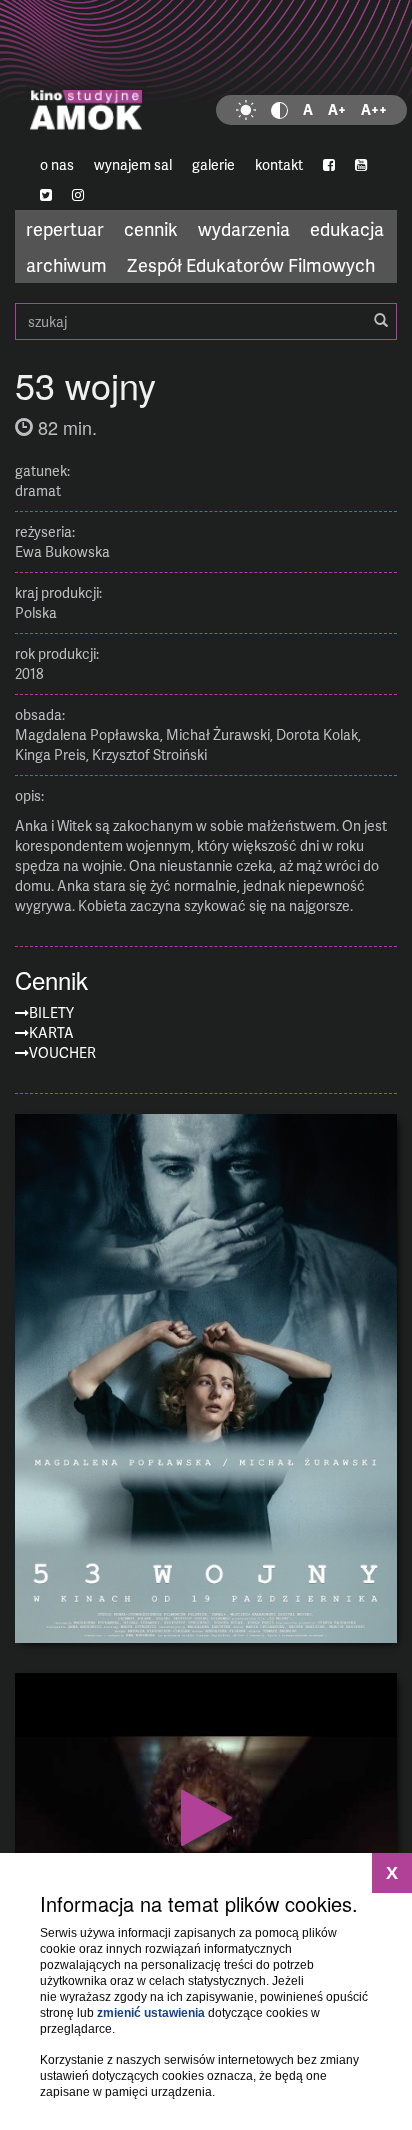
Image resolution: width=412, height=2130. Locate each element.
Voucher (62, 1052)
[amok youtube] (361, 165)
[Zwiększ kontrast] (279, 110)
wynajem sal (133, 164)
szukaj (206, 321)
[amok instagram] (78, 195)
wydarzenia (244, 228)
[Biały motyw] (246, 110)
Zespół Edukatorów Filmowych (251, 264)
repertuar (65, 228)
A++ (374, 109)
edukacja (347, 228)
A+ (337, 109)
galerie (213, 164)
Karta (51, 1032)
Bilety (51, 1012)
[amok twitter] (46, 195)
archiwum (66, 264)
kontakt (279, 164)
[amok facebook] (329, 165)
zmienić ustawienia (151, 2013)
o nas (57, 164)
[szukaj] (381, 321)
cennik (151, 228)
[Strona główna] (206, 75)
